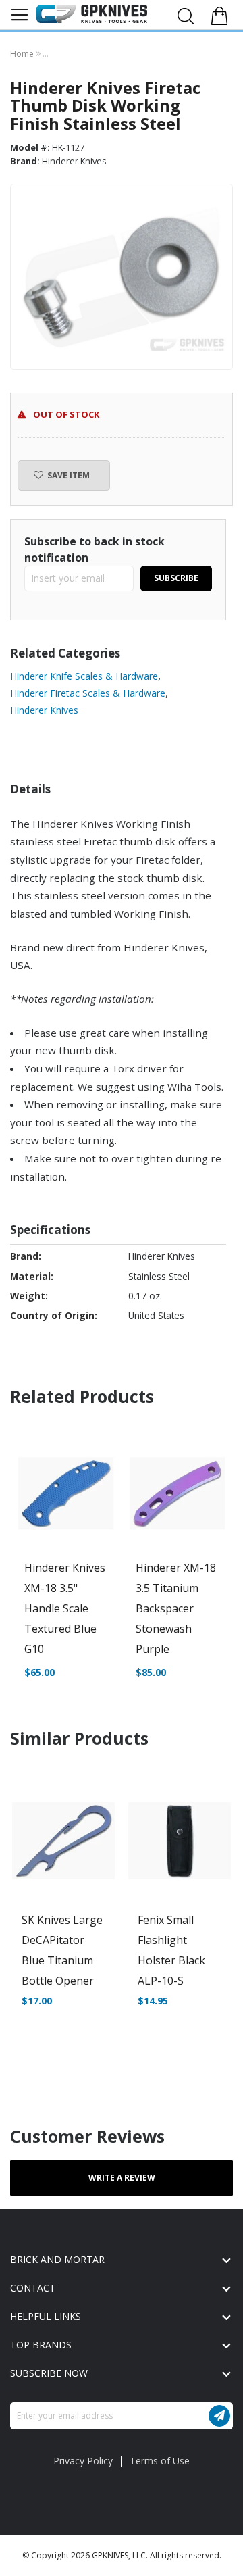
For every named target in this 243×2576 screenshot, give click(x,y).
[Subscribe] (219, 2416)
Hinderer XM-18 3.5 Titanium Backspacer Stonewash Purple (176, 1608)
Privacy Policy (83, 2461)
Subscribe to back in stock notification (94, 549)
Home (23, 54)
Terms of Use (160, 2461)
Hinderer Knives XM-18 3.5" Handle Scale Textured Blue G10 (65, 1608)
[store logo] (91, 14)
